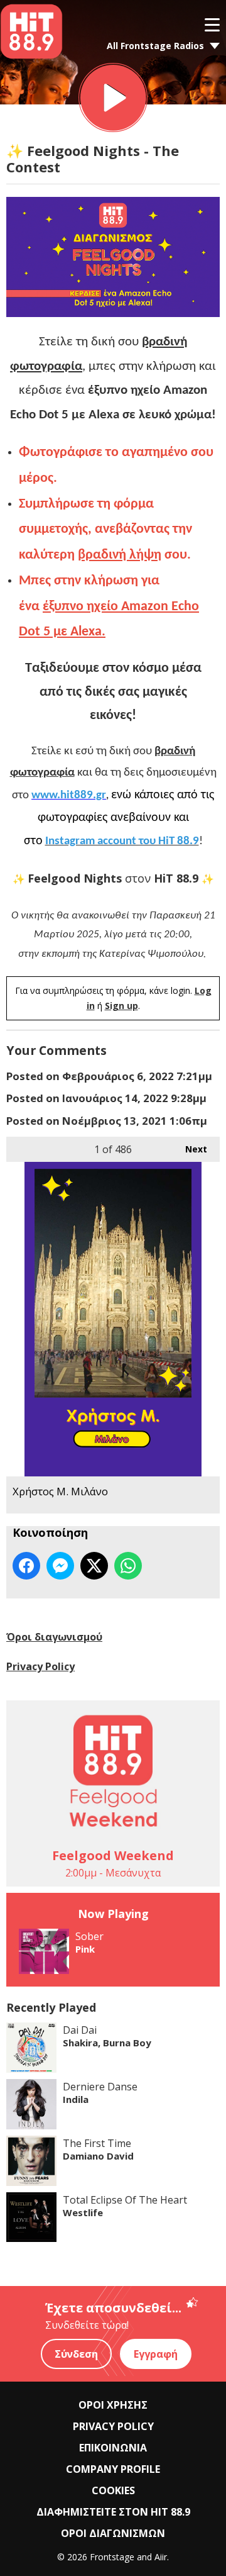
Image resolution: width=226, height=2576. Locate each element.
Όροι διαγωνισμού (54, 1637)
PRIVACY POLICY (113, 2426)
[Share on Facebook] (26, 1566)
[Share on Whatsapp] (128, 1566)
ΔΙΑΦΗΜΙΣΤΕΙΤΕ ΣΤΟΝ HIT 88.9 (113, 2512)
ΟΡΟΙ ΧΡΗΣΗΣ (113, 2405)
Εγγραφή (156, 2354)
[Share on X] (94, 1566)
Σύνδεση (76, 2354)
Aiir (161, 2557)
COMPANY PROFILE (113, 2469)
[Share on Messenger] (60, 1566)
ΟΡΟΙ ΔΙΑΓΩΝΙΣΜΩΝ (113, 2533)
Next (190, 1149)
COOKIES (113, 2490)
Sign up (121, 1006)
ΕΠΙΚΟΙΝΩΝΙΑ (113, 2448)
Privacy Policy (40, 1666)
